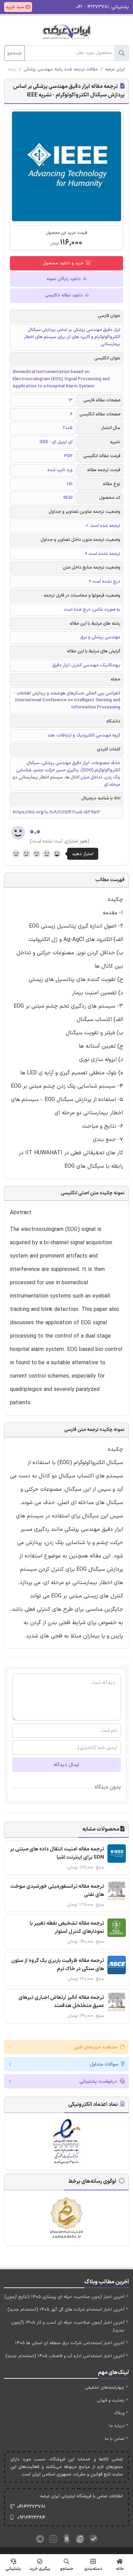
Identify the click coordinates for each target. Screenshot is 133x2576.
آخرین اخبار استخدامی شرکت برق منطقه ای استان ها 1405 (70, 2343)
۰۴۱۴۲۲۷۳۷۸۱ (31, 2507)
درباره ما (117, 2426)
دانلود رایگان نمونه (64, 279)
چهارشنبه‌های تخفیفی (105, 2388)
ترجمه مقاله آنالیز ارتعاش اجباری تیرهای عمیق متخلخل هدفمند (61, 2002)
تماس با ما (115, 2439)
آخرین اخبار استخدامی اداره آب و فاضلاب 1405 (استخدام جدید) (65, 2356)
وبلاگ (119, 2413)
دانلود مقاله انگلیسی (64, 295)
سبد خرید (15, 7)
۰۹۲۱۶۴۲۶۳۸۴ (31, 2518)
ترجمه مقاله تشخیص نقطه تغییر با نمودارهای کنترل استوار (67, 1928)
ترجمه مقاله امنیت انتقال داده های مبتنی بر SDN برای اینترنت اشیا (57, 1853)
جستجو (14, 53)
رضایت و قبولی (111, 2401)
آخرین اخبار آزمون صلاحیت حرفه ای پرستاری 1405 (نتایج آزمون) (64, 2297)
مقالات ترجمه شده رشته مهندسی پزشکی (61, 69)
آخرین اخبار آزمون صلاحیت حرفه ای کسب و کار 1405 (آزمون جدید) (68, 2327)
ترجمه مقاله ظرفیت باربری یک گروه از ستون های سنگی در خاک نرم (58, 1965)
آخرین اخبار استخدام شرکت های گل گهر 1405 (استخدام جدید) (66, 2310)
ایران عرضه (115, 69)
